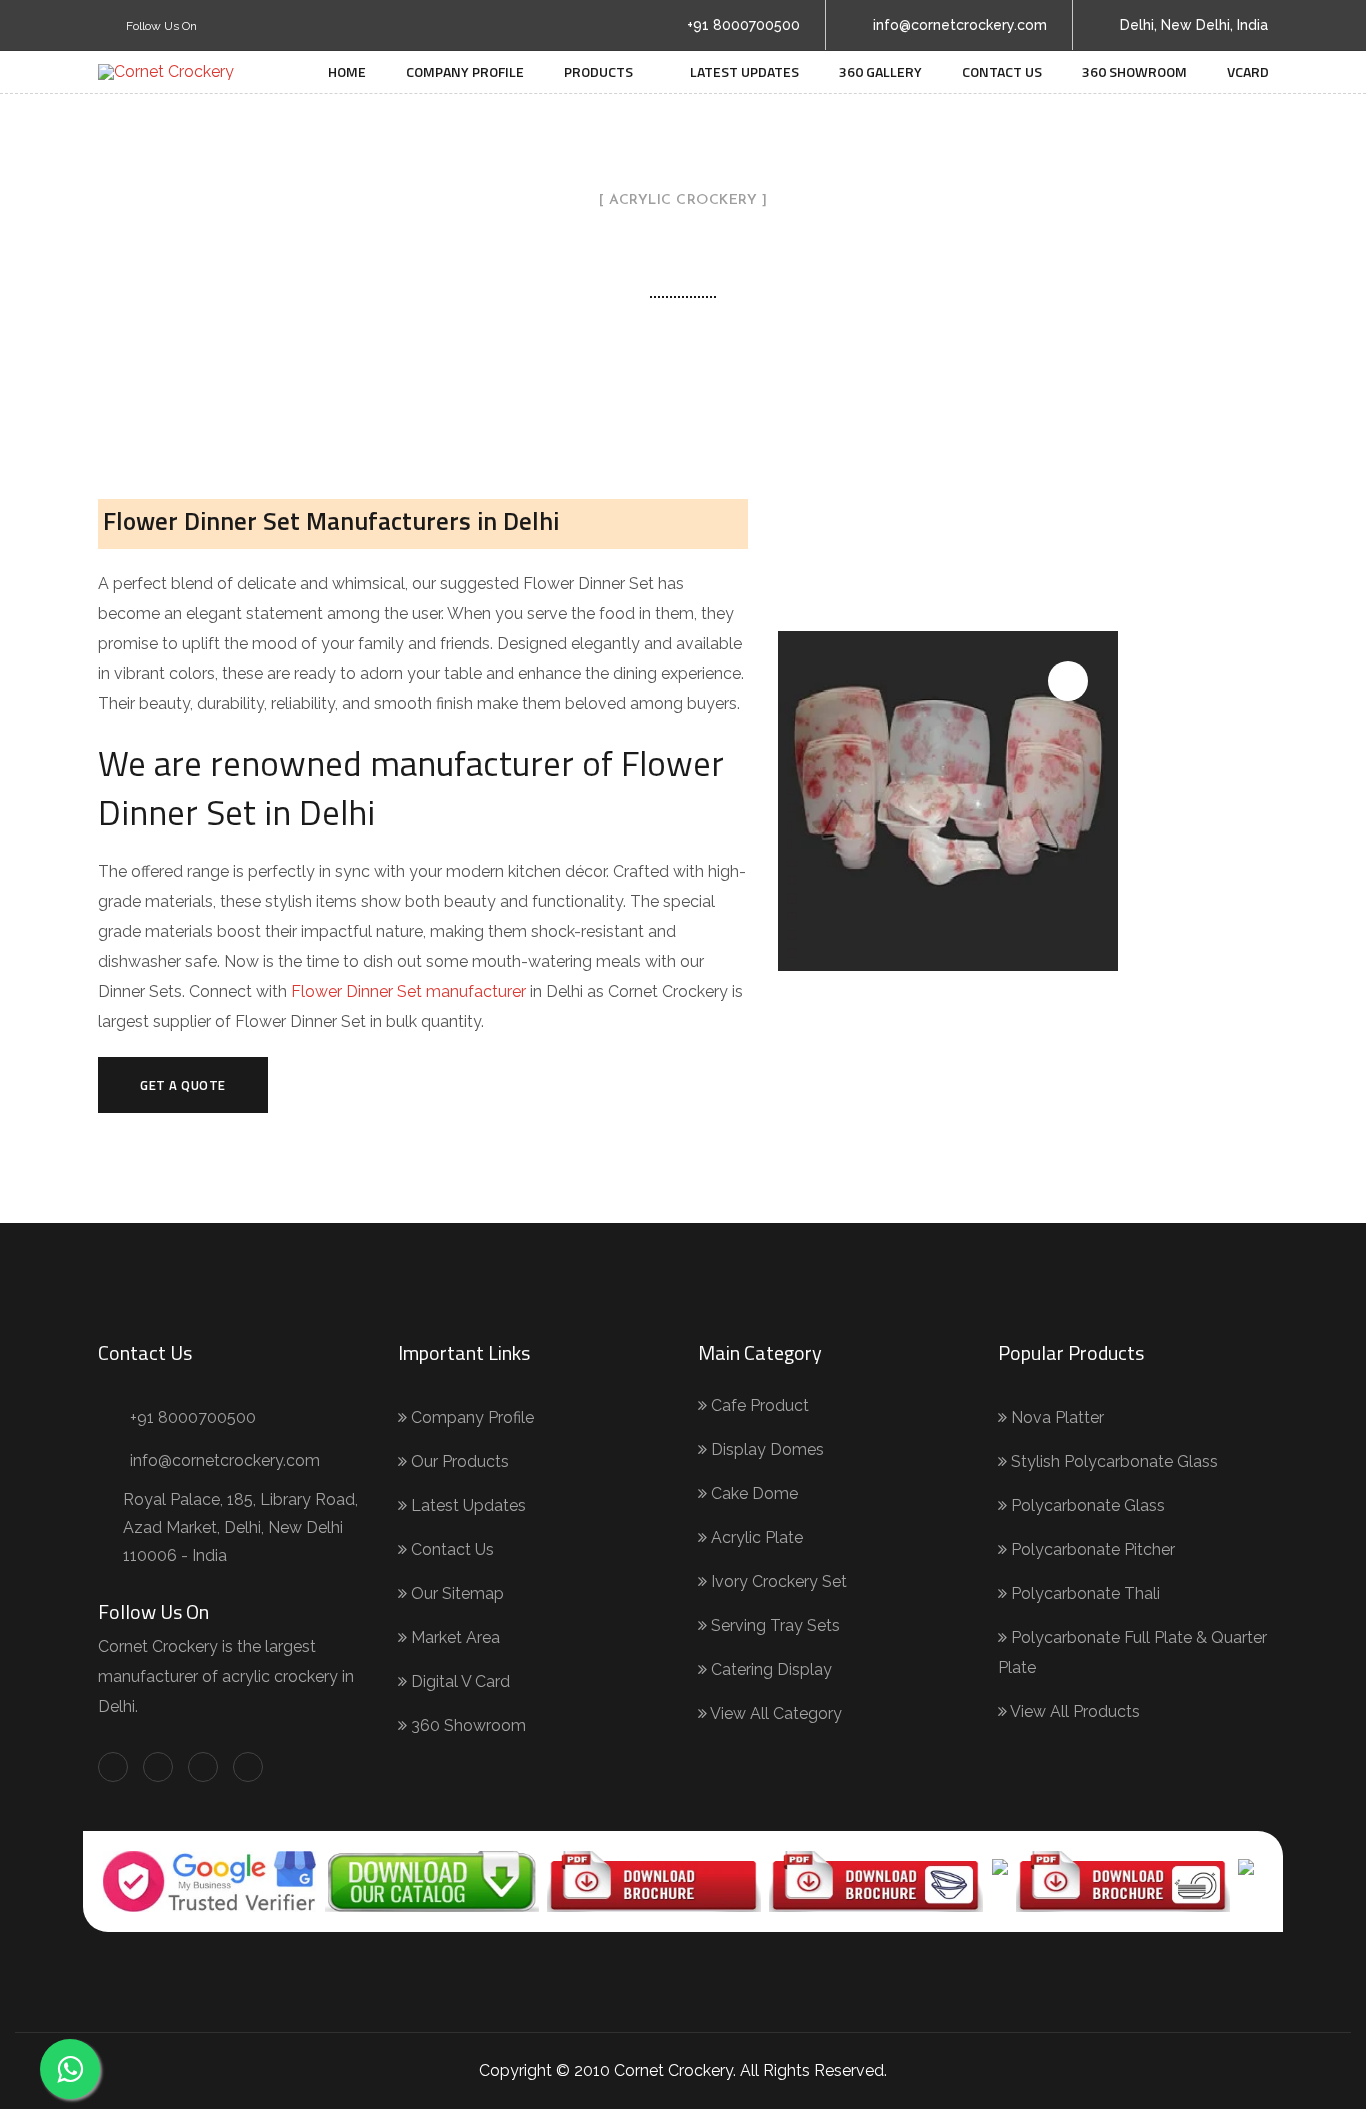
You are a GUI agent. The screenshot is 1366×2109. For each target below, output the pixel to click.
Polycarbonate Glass (1086, 1505)
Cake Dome (752, 1493)
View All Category (774, 1713)
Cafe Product (758, 1405)
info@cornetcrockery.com (960, 25)
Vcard (1248, 71)
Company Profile (465, 71)
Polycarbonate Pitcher (1091, 1549)
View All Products (1073, 1711)
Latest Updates (744, 71)
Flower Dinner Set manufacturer (410, 991)
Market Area (453, 1637)
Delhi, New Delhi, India (1194, 25)
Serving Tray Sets (773, 1625)
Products (598, 71)
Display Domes (765, 1449)
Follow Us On (160, 26)
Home (347, 71)
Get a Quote (183, 1085)
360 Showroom (1134, 71)
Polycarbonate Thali (1083, 1593)
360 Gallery (880, 71)
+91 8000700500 (743, 25)
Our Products (458, 1461)
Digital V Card (458, 1681)
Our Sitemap (455, 1593)
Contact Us (1002, 71)
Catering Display (769, 1669)
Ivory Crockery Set (777, 1581)
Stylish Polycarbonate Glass (1112, 1461)
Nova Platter (1055, 1417)
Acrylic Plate (755, 1537)
